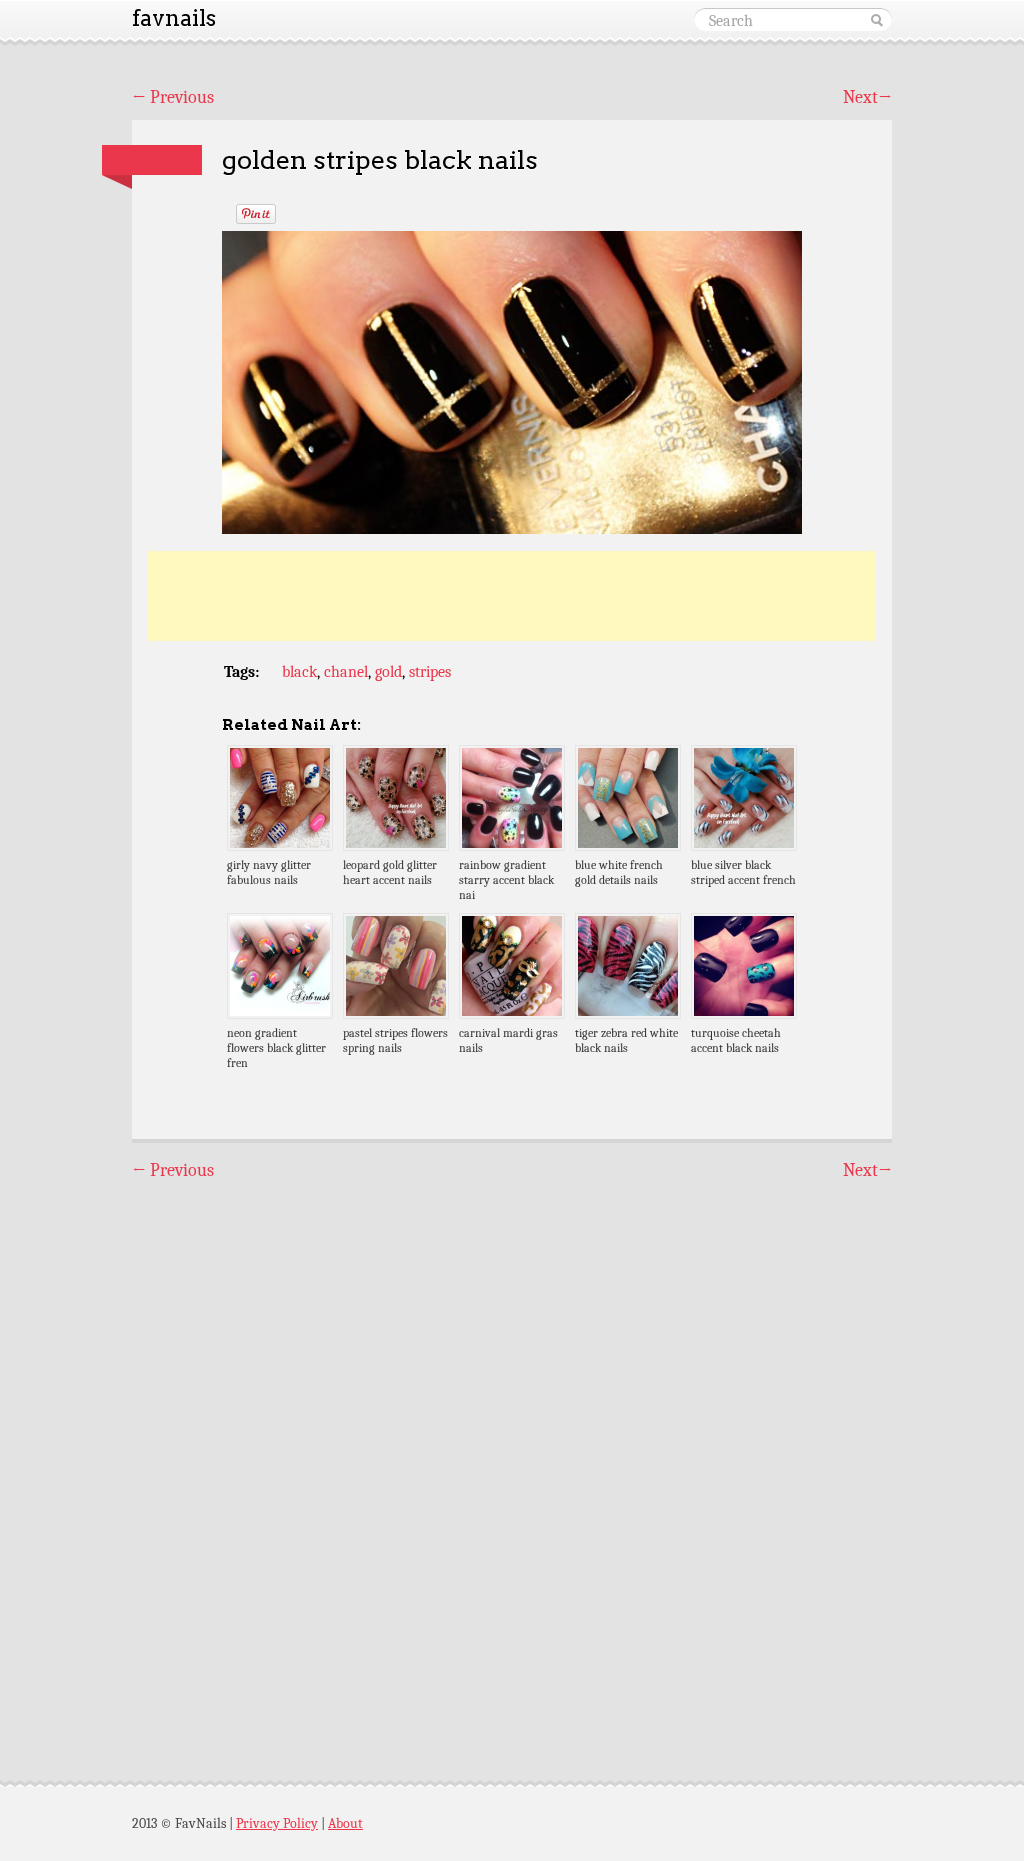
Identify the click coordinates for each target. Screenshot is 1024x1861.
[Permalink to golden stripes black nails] (152, 160)
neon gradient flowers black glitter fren (276, 1048)
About (345, 1823)
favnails (174, 18)
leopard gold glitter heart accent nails (390, 872)
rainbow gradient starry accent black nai (506, 880)
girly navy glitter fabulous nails (269, 872)
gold (388, 672)
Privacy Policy (277, 1823)
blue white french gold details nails (619, 872)
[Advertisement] (512, 596)
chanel (346, 672)
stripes (430, 672)
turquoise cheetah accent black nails (736, 1040)
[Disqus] (512, 1463)
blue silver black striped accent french (743, 872)
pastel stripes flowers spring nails (395, 1040)
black (299, 672)
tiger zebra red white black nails (626, 1040)
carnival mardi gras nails (508, 1040)
